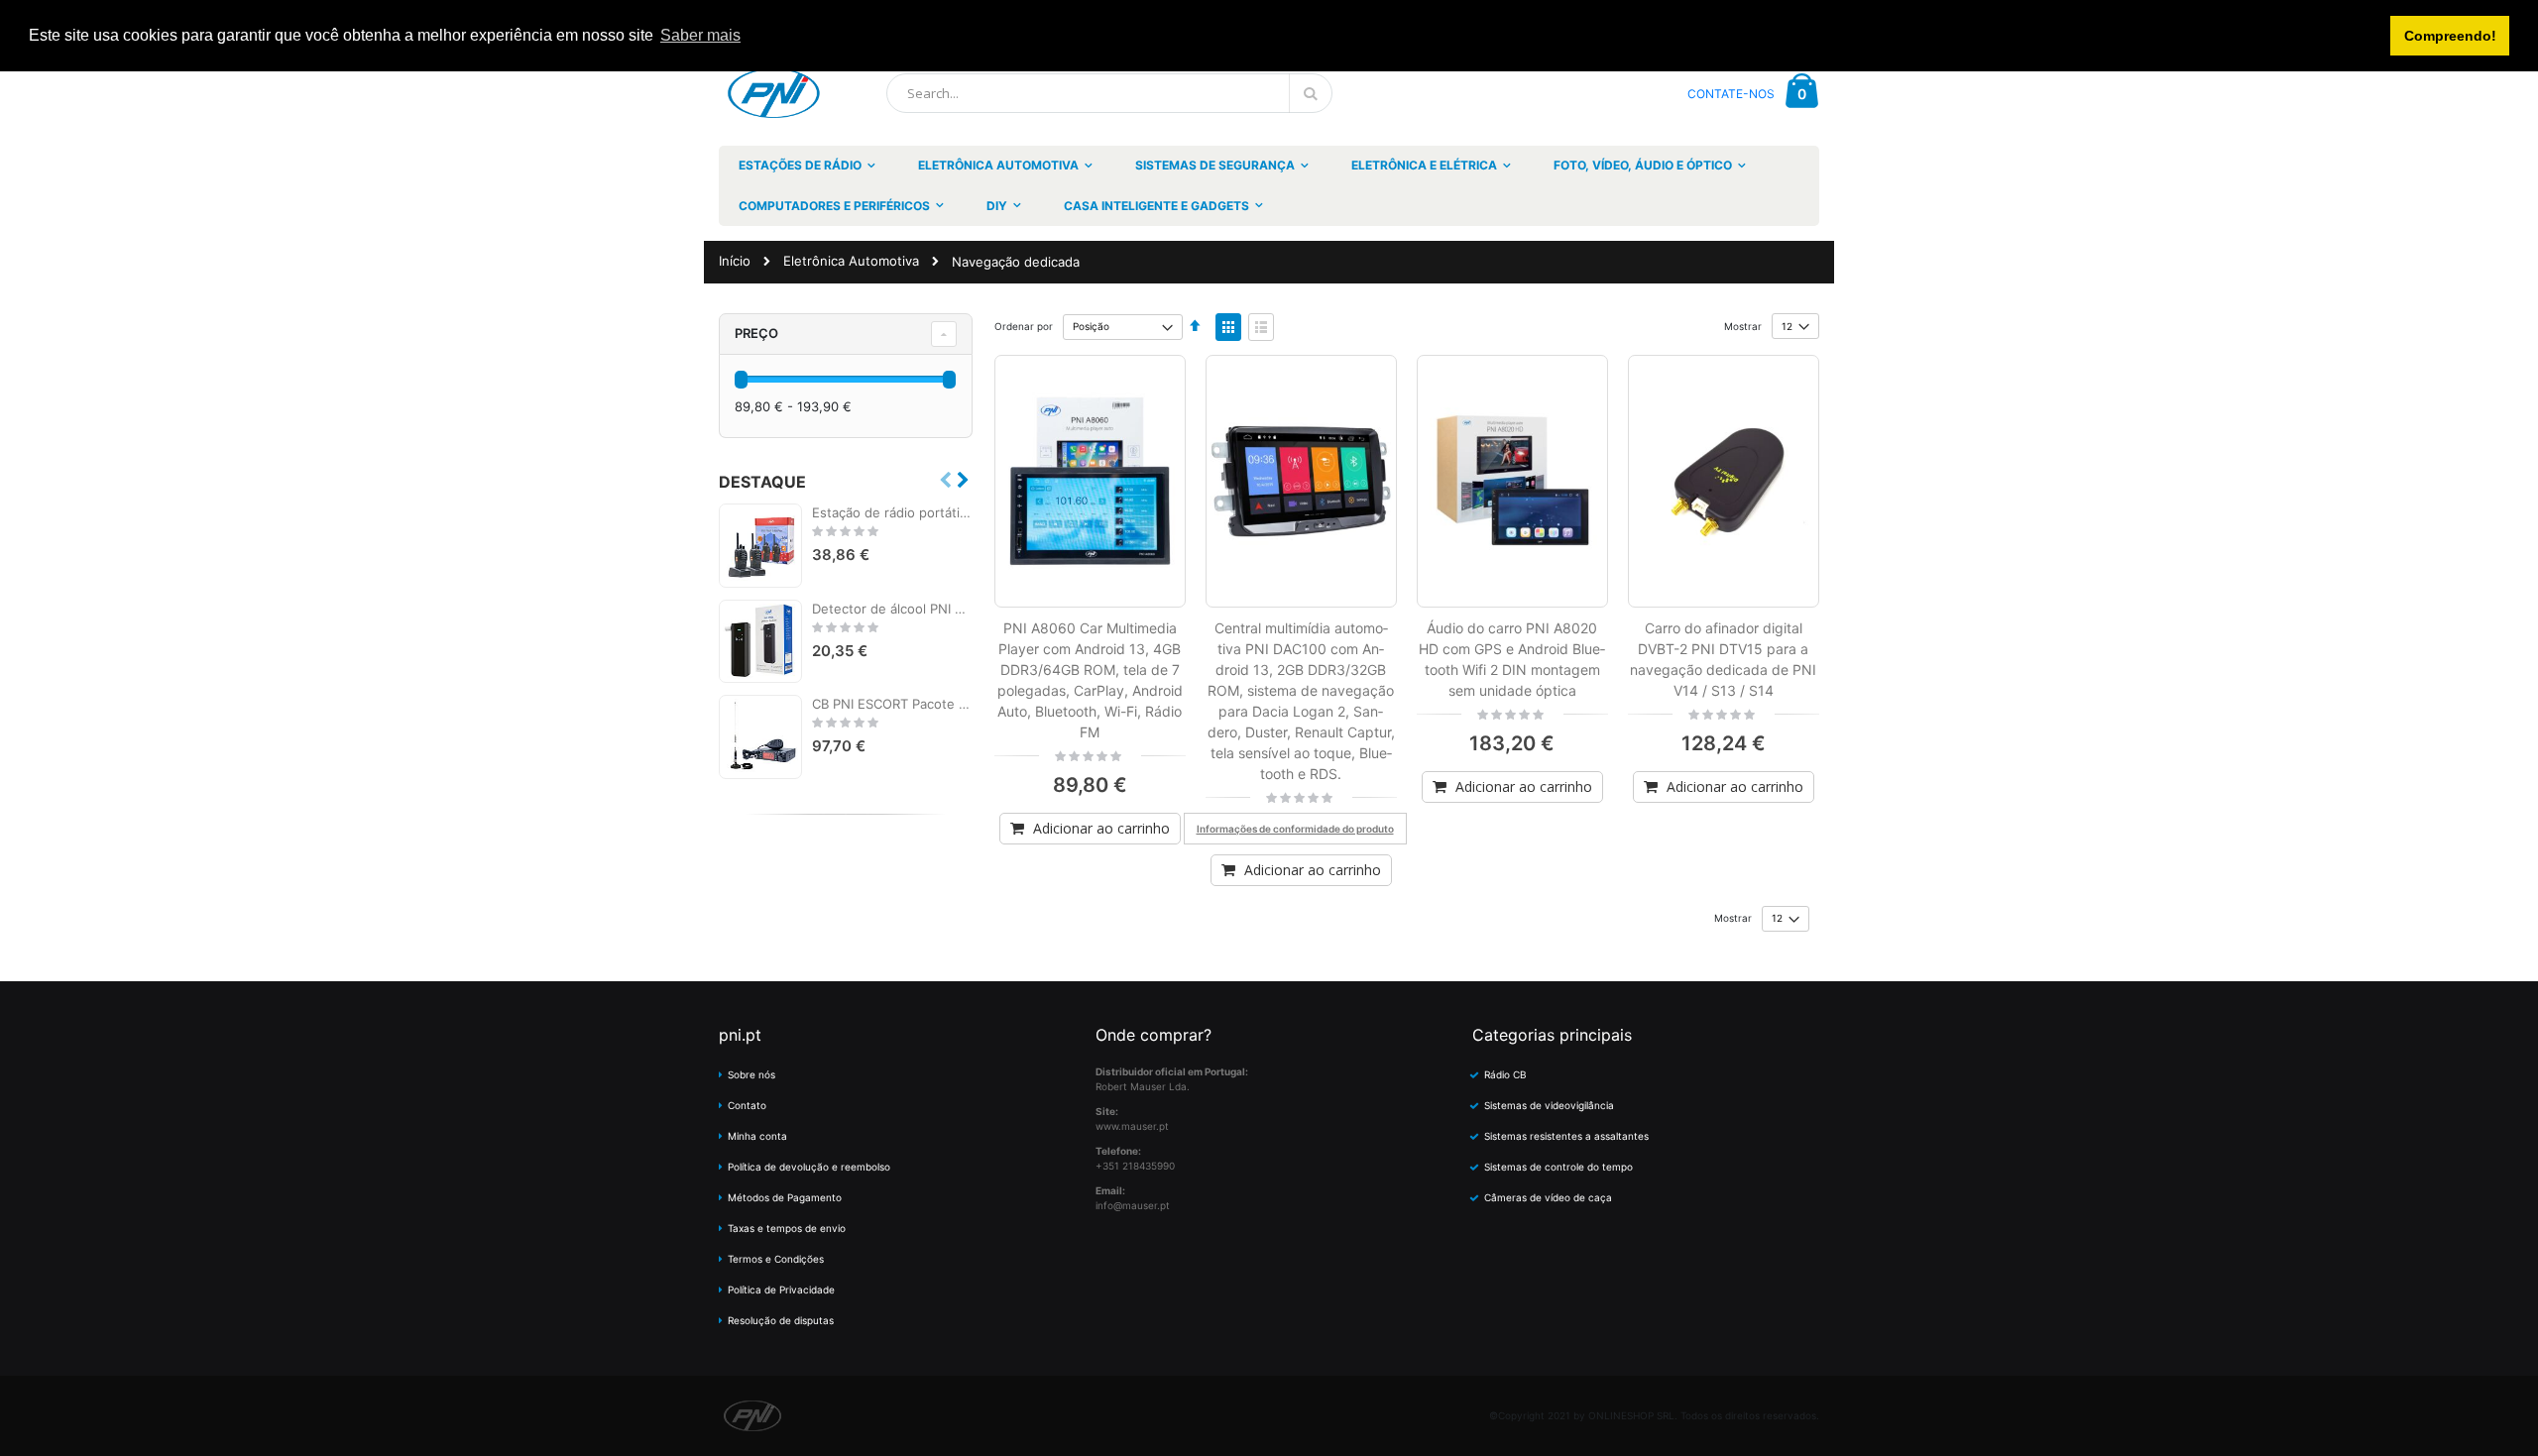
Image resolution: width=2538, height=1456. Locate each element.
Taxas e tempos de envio (787, 1228)
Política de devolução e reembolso (809, 1167)
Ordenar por (1024, 326)
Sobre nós (751, 1074)
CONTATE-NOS (1731, 94)
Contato (747, 1105)
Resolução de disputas (781, 1320)
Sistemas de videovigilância (1549, 1105)
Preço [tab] (756, 333)
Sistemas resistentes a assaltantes (1566, 1136)
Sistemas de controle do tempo (1558, 1167)
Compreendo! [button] (2450, 36)
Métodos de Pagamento (785, 1197)
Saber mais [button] (700, 35)
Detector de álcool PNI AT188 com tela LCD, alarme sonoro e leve (892, 609)
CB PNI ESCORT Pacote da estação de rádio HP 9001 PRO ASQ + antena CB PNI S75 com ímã (892, 704)
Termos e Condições (776, 1259)
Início (735, 261)
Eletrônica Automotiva (851, 261)
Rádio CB (1505, 1074)
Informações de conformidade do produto (1295, 829)
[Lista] (1261, 327)
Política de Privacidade (781, 1289)
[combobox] (1109, 93)
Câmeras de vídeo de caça (1548, 1197)
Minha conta (757, 1136)
